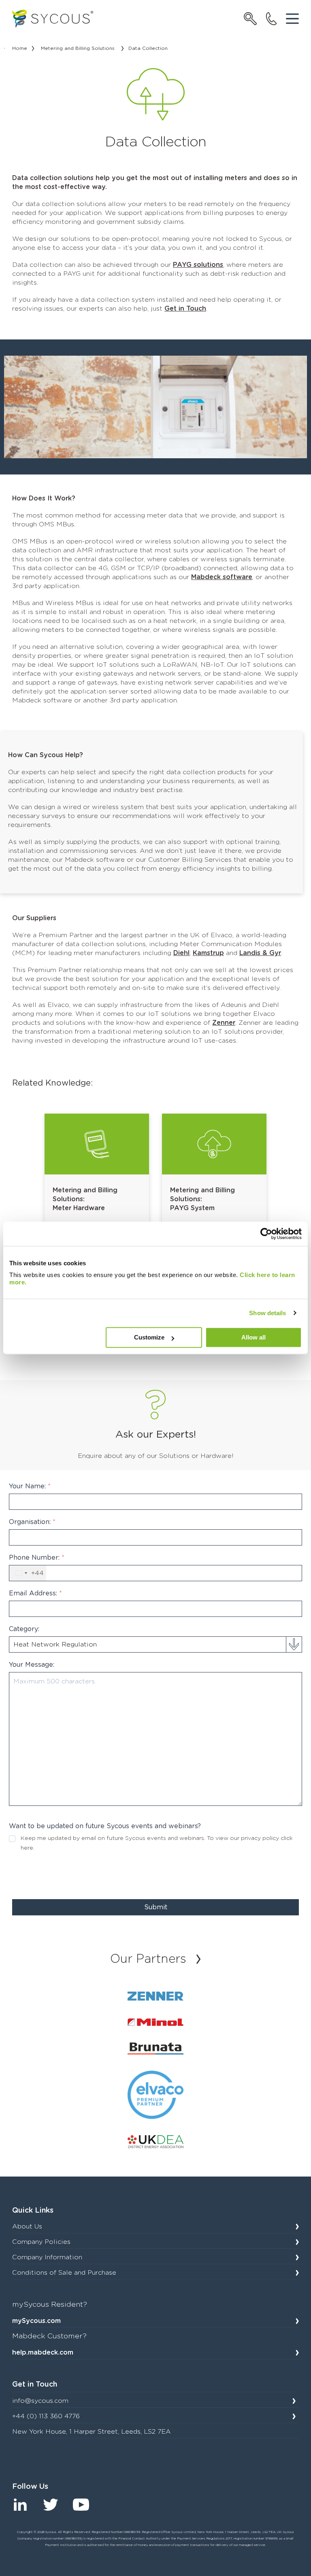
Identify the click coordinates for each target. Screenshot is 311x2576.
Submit (156, 1907)
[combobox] (28, 1573)
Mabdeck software (222, 577)
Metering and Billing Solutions (78, 48)
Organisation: (32, 1522)
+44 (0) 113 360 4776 (46, 2416)
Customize (149, 1337)
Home (20, 48)
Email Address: (35, 1593)
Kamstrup (208, 953)
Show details (267, 1313)
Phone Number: (37, 1558)
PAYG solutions (198, 265)
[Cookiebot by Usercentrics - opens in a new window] (266, 1234)
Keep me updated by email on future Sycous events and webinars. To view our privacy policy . (157, 1843)
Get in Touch (185, 309)
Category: (24, 1629)
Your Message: (32, 1665)
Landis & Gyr (260, 953)
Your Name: (30, 1486)
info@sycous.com (40, 2401)
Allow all (253, 1337)
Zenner (224, 1023)
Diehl (181, 953)
